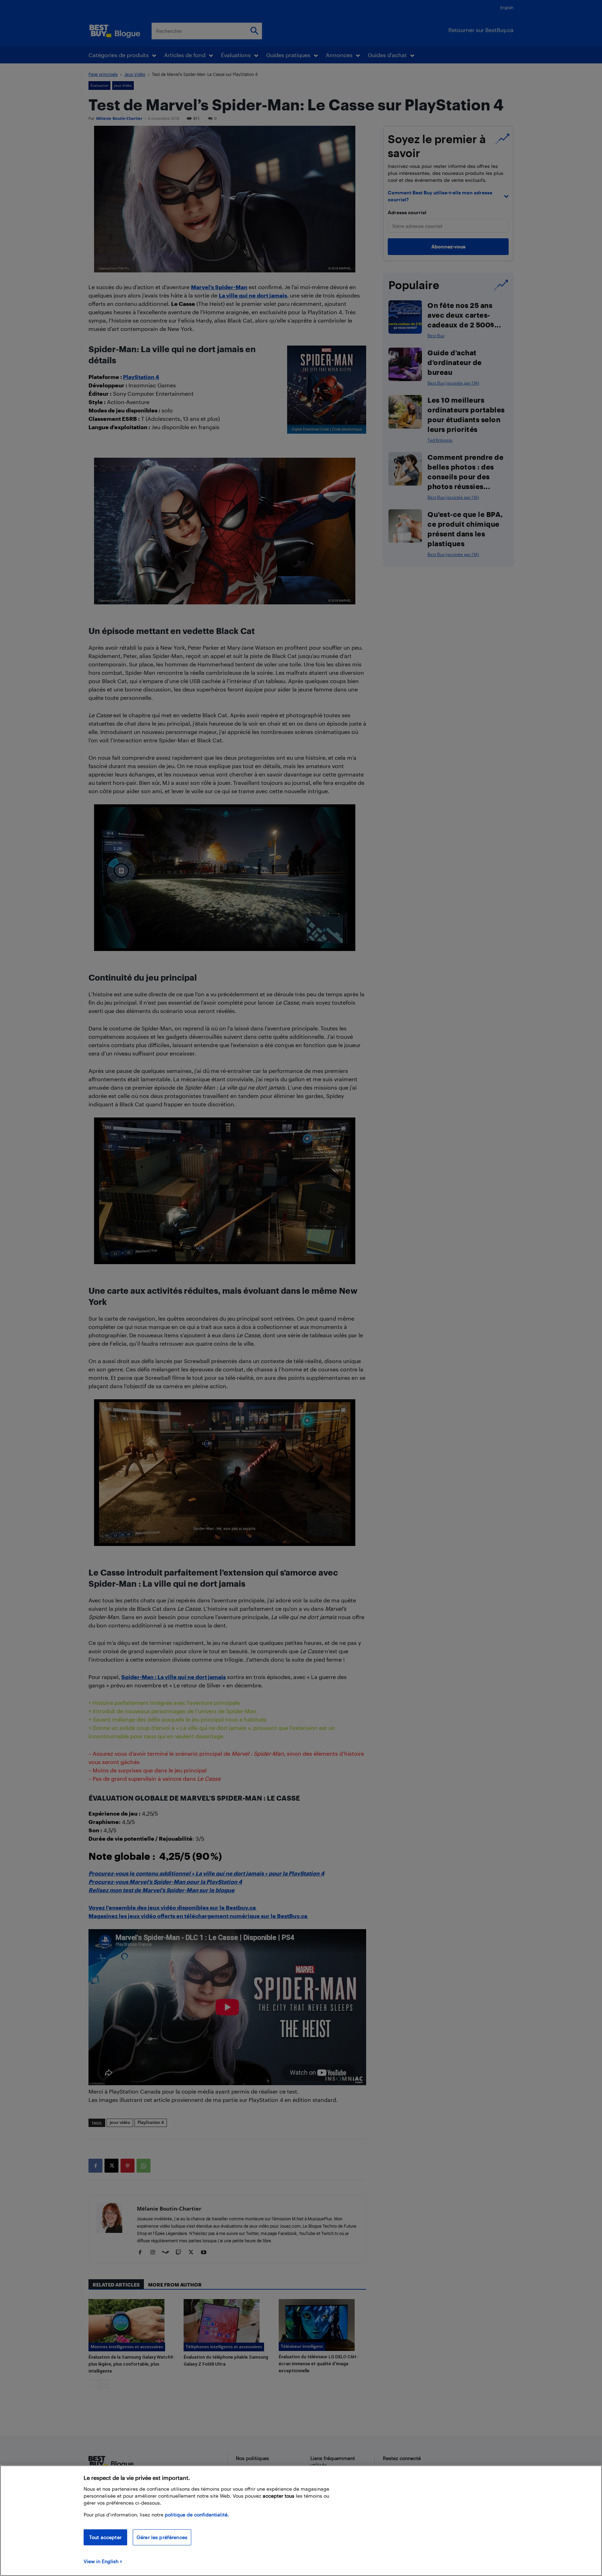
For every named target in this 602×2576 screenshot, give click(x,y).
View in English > (103, 2561)
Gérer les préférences (162, 2537)
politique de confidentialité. (197, 2515)
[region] (301, 2521)
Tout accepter (105, 2537)
